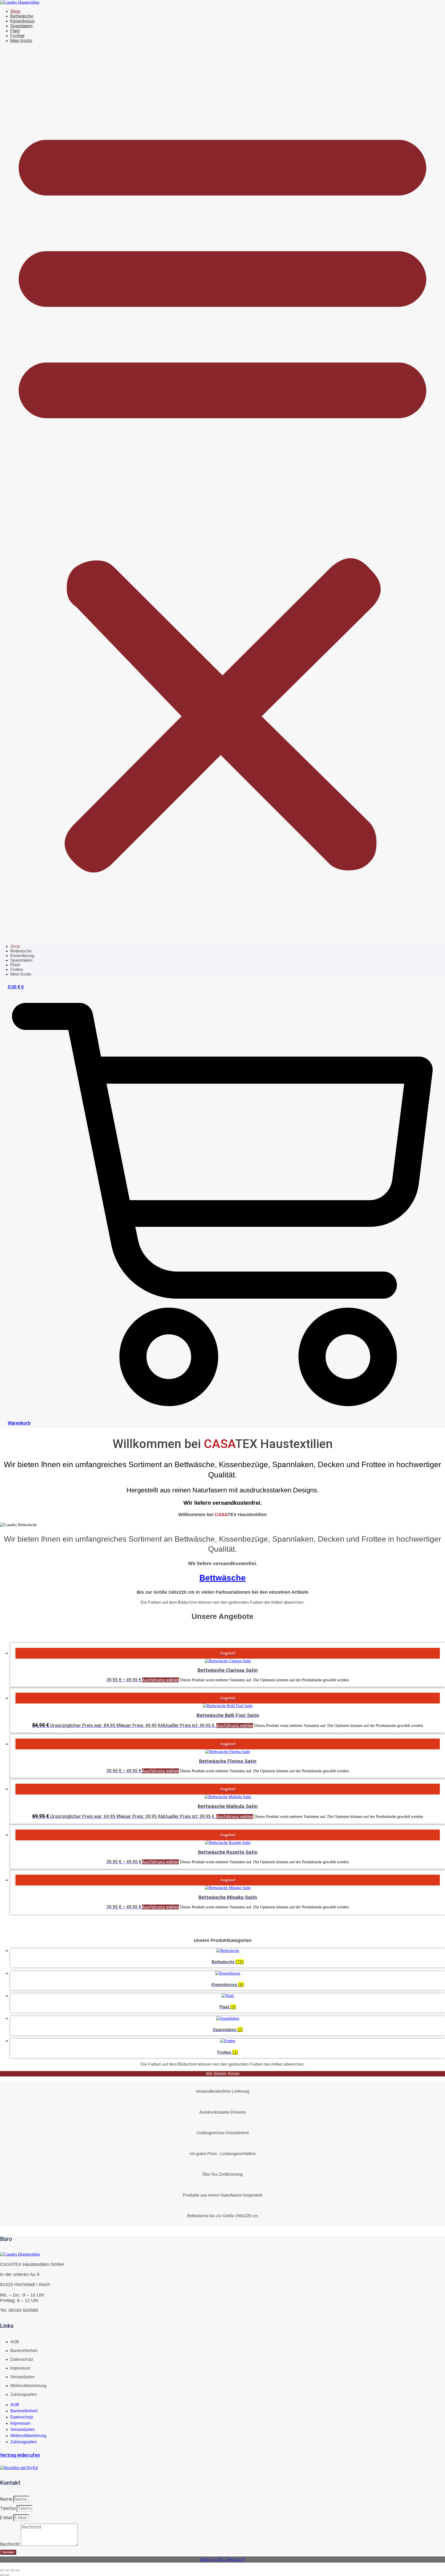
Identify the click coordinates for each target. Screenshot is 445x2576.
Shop (15, 11)
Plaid (15, 31)
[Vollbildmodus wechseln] (7, 2570)
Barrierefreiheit (24, 2351)
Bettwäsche (22, 16)
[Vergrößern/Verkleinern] (2, 2570)
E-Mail (7, 2518)
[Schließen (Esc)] (18, 2570)
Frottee (18, 36)
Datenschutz (22, 2359)
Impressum (20, 2368)
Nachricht (10, 2544)
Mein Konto (21, 41)
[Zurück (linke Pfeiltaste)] (2, 2575)
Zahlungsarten (24, 2394)
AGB (15, 2342)
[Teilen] (12, 2570)
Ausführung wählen (161, 1680)
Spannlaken (21, 26)
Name (7, 2499)
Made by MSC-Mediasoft (222, 2559)
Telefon (8, 2508)
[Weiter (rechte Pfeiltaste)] (7, 2575)
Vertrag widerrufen (20, 2455)
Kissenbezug (23, 21)
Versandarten (23, 2377)
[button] (222, 494)
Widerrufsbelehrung (28, 2386)
